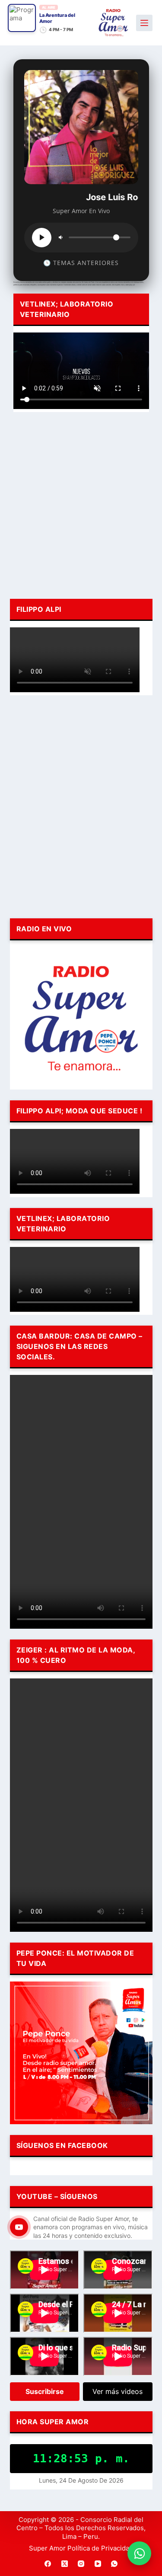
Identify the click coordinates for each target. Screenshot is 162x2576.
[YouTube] (98, 2563)
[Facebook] (48, 2563)
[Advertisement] (81, 504)
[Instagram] (81, 2563)
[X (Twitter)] (64, 2563)
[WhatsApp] (114, 2563)
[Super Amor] (113, 23)
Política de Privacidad (100, 2548)
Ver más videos (118, 2391)
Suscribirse (45, 2391)
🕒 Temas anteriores (81, 263)
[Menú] (144, 23)
